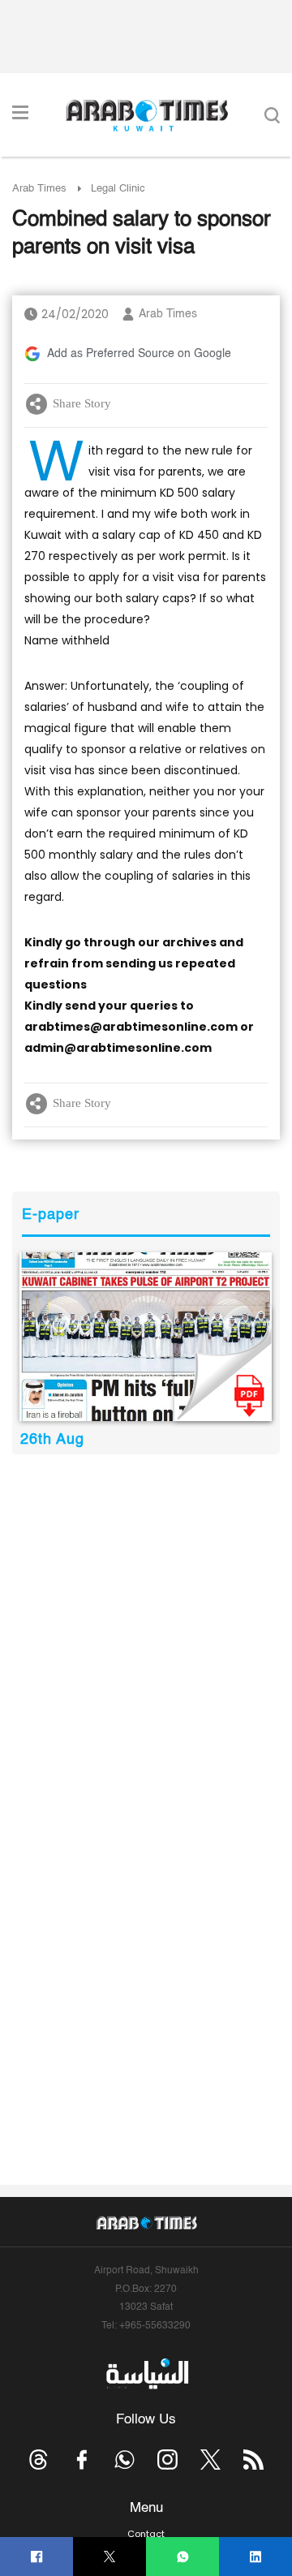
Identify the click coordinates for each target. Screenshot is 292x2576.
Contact (146, 2534)
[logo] (146, 115)
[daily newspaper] (146, 1337)
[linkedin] (256, 2557)
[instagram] (167, 2460)
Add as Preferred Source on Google (139, 354)
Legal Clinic (118, 189)
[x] (210, 2460)
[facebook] (37, 2557)
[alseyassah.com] (146, 2373)
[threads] (39, 2460)
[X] (110, 2557)
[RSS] (253, 2460)
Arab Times (39, 189)
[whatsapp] (183, 2557)
